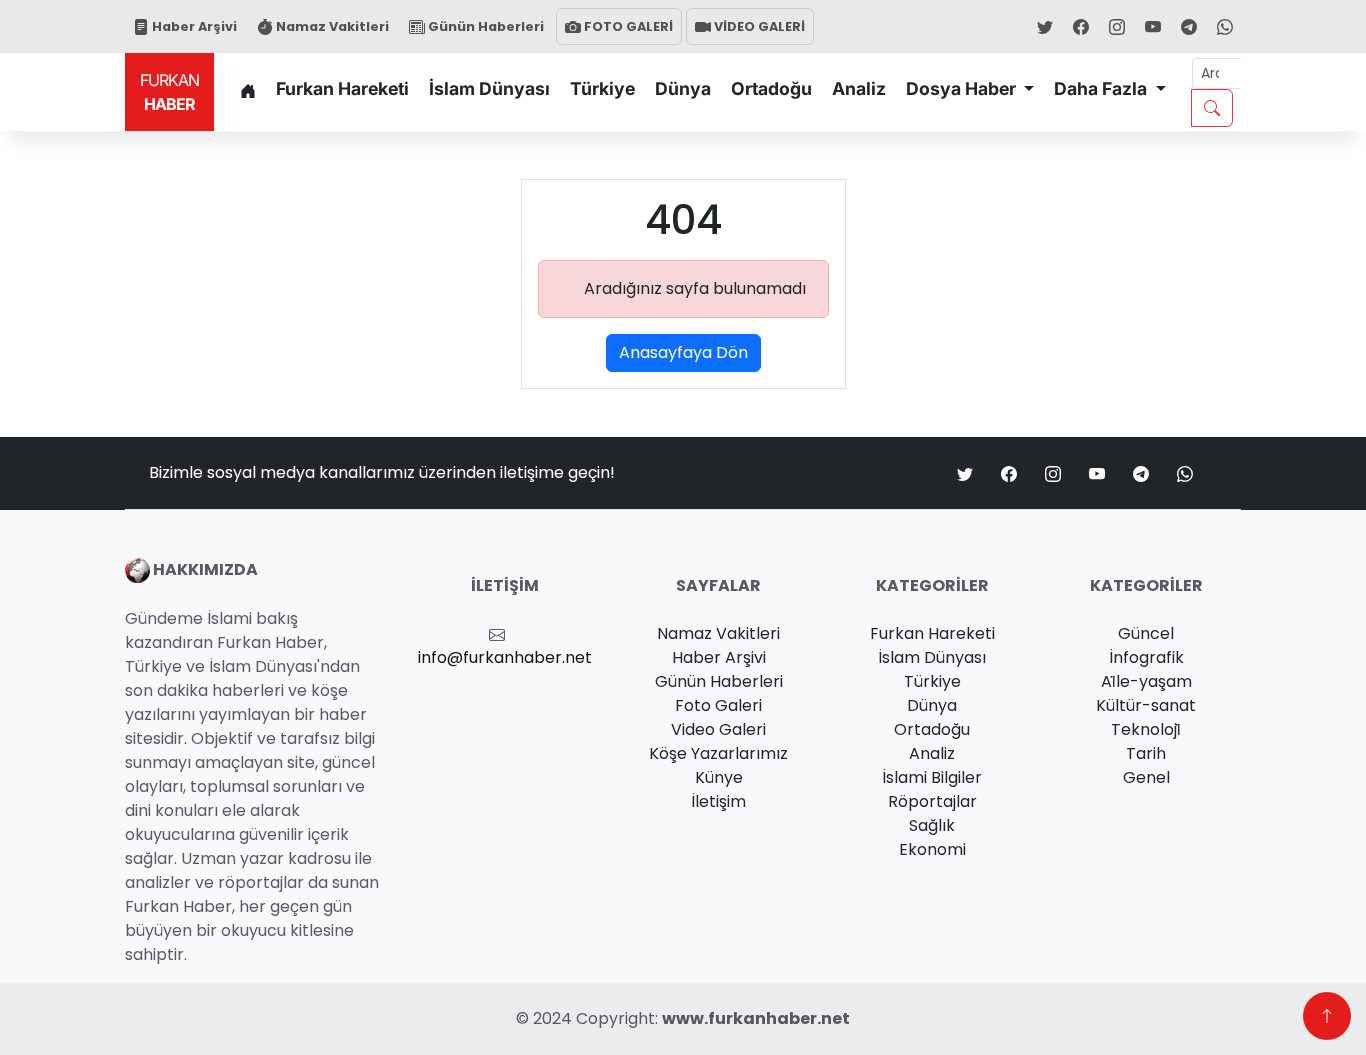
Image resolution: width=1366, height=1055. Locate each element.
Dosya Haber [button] (963, 88)
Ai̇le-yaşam (1146, 681)
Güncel (1146, 633)
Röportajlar (932, 801)
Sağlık (932, 825)
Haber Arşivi (193, 26)
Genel (1146, 777)
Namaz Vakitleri (331, 26)
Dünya (683, 88)
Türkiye (602, 88)
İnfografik (1146, 657)
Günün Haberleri (484, 26)
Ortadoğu (771, 88)
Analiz (859, 88)
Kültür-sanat (1146, 705)
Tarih (1146, 753)
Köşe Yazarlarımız (718, 753)
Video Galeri (718, 729)
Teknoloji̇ (1146, 729)
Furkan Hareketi (342, 88)
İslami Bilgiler (932, 777)
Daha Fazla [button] (1102, 88)
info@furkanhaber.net (505, 657)
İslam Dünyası (489, 88)
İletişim (718, 801)
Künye (719, 777)
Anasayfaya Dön (683, 352)
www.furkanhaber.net (756, 1018)
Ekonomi (932, 849)
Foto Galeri (718, 705)
